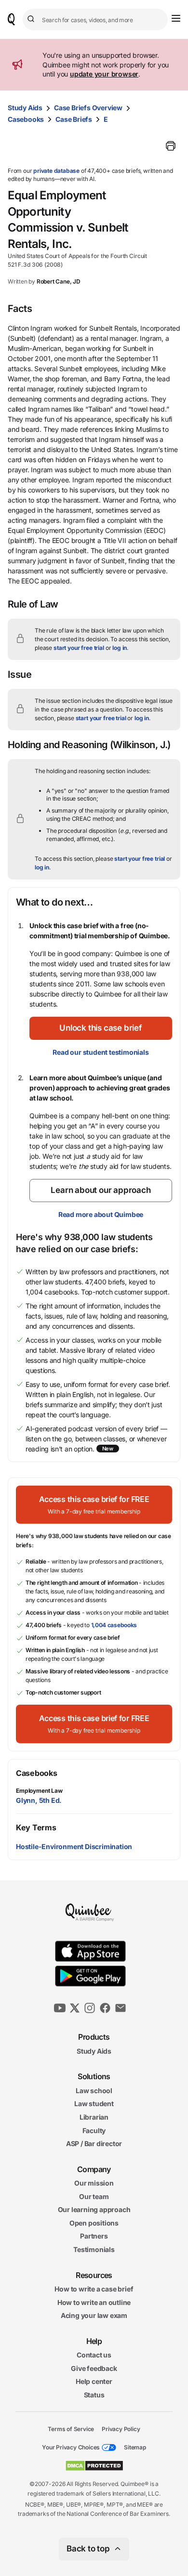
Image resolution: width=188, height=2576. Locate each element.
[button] (101, 1028)
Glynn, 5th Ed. (39, 1800)
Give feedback (94, 2368)
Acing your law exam (94, 2315)
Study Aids (25, 108)
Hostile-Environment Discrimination (74, 1846)
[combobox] (95, 19)
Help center (94, 2381)
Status (94, 2395)
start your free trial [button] (79, 648)
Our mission (94, 2183)
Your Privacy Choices (71, 2447)
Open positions (94, 2223)
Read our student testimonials (101, 1052)
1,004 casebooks (114, 1625)
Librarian (94, 2117)
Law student (94, 2104)
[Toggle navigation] (176, 18)
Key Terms (36, 1827)
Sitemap (135, 2447)
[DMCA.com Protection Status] (94, 2466)
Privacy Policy (121, 2428)
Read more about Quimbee (101, 1214)
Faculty (94, 2130)
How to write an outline (94, 2302)
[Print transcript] (171, 146)
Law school (94, 2091)
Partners (94, 2236)
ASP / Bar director (94, 2143)
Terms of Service (71, 2428)
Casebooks (26, 119)
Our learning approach (94, 2209)
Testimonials (94, 2249)
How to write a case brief (94, 2289)
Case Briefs (74, 119)
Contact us (94, 2355)
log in (120, 648)
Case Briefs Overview (88, 108)
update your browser (104, 74)
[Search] (32, 19)
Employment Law (39, 1791)
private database (56, 171)
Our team (94, 2196)
